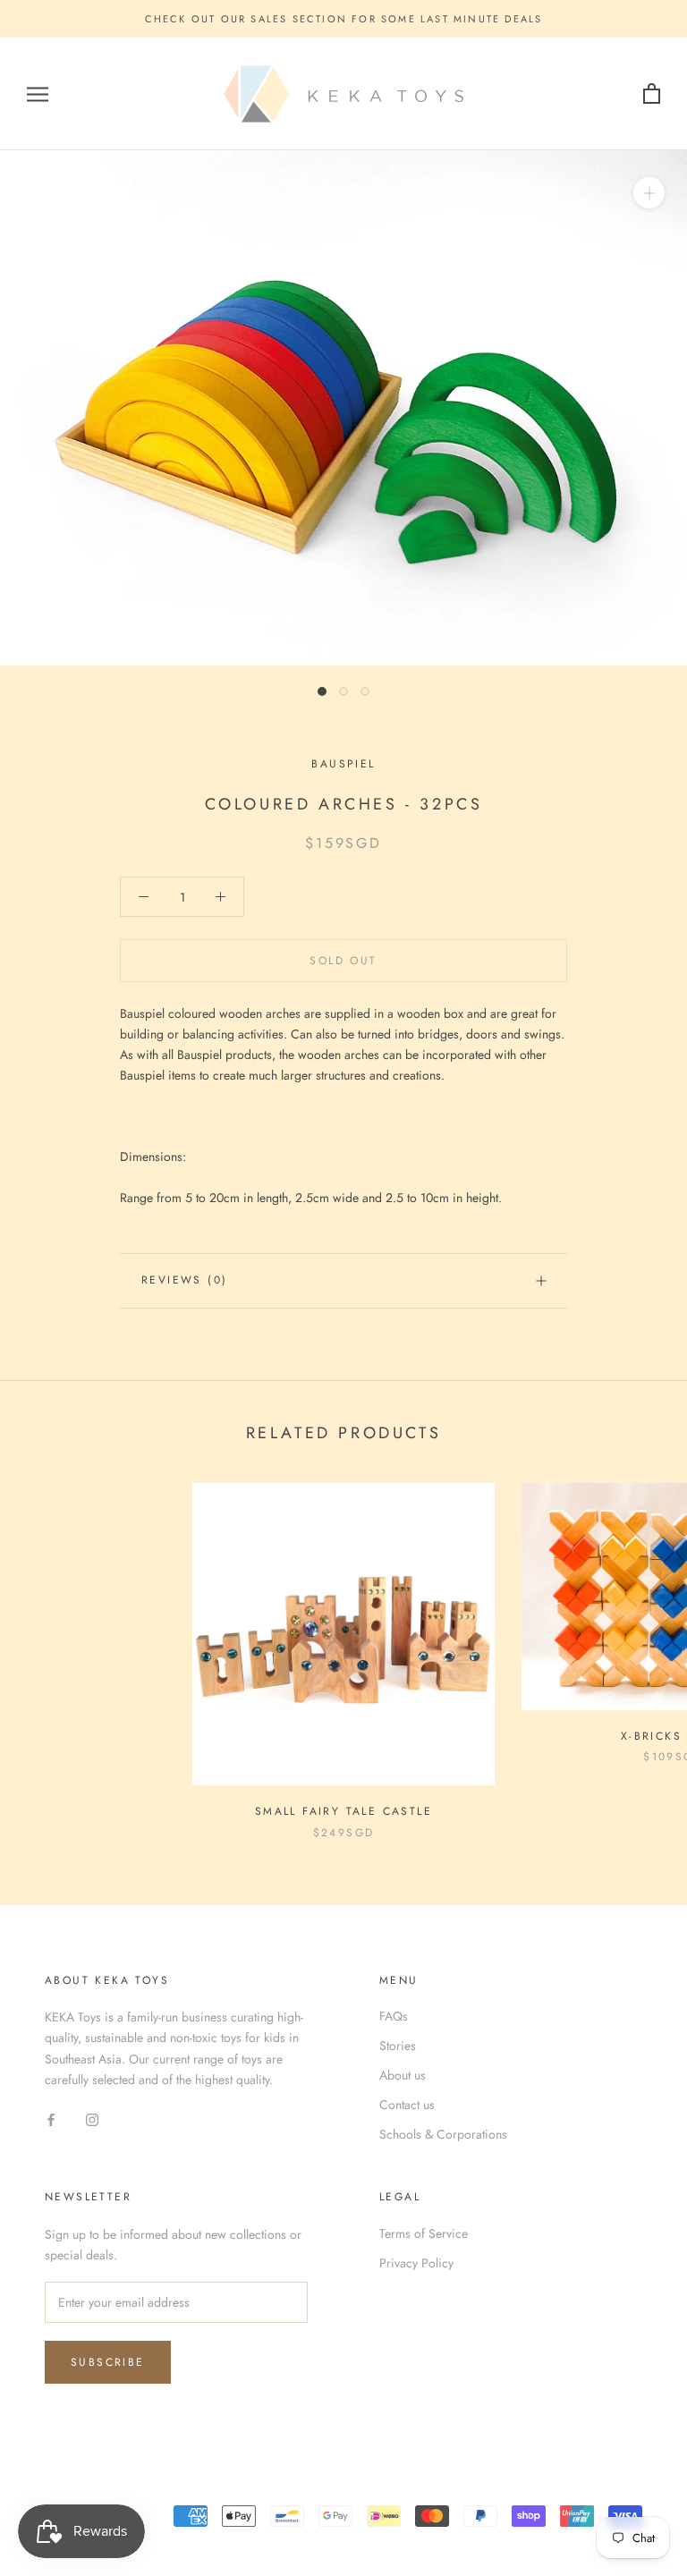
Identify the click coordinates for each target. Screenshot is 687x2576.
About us (403, 2075)
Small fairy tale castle (343, 1811)
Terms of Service (424, 2233)
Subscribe (108, 2362)
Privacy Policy (416, 2263)
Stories (398, 2046)
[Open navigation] (38, 94)
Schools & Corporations (443, 2134)
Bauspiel (343, 764)
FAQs (394, 2016)
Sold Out (343, 961)
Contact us (407, 2105)
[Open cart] (652, 94)
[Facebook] (51, 2118)
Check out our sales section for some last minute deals (344, 19)
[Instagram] (92, 2118)
